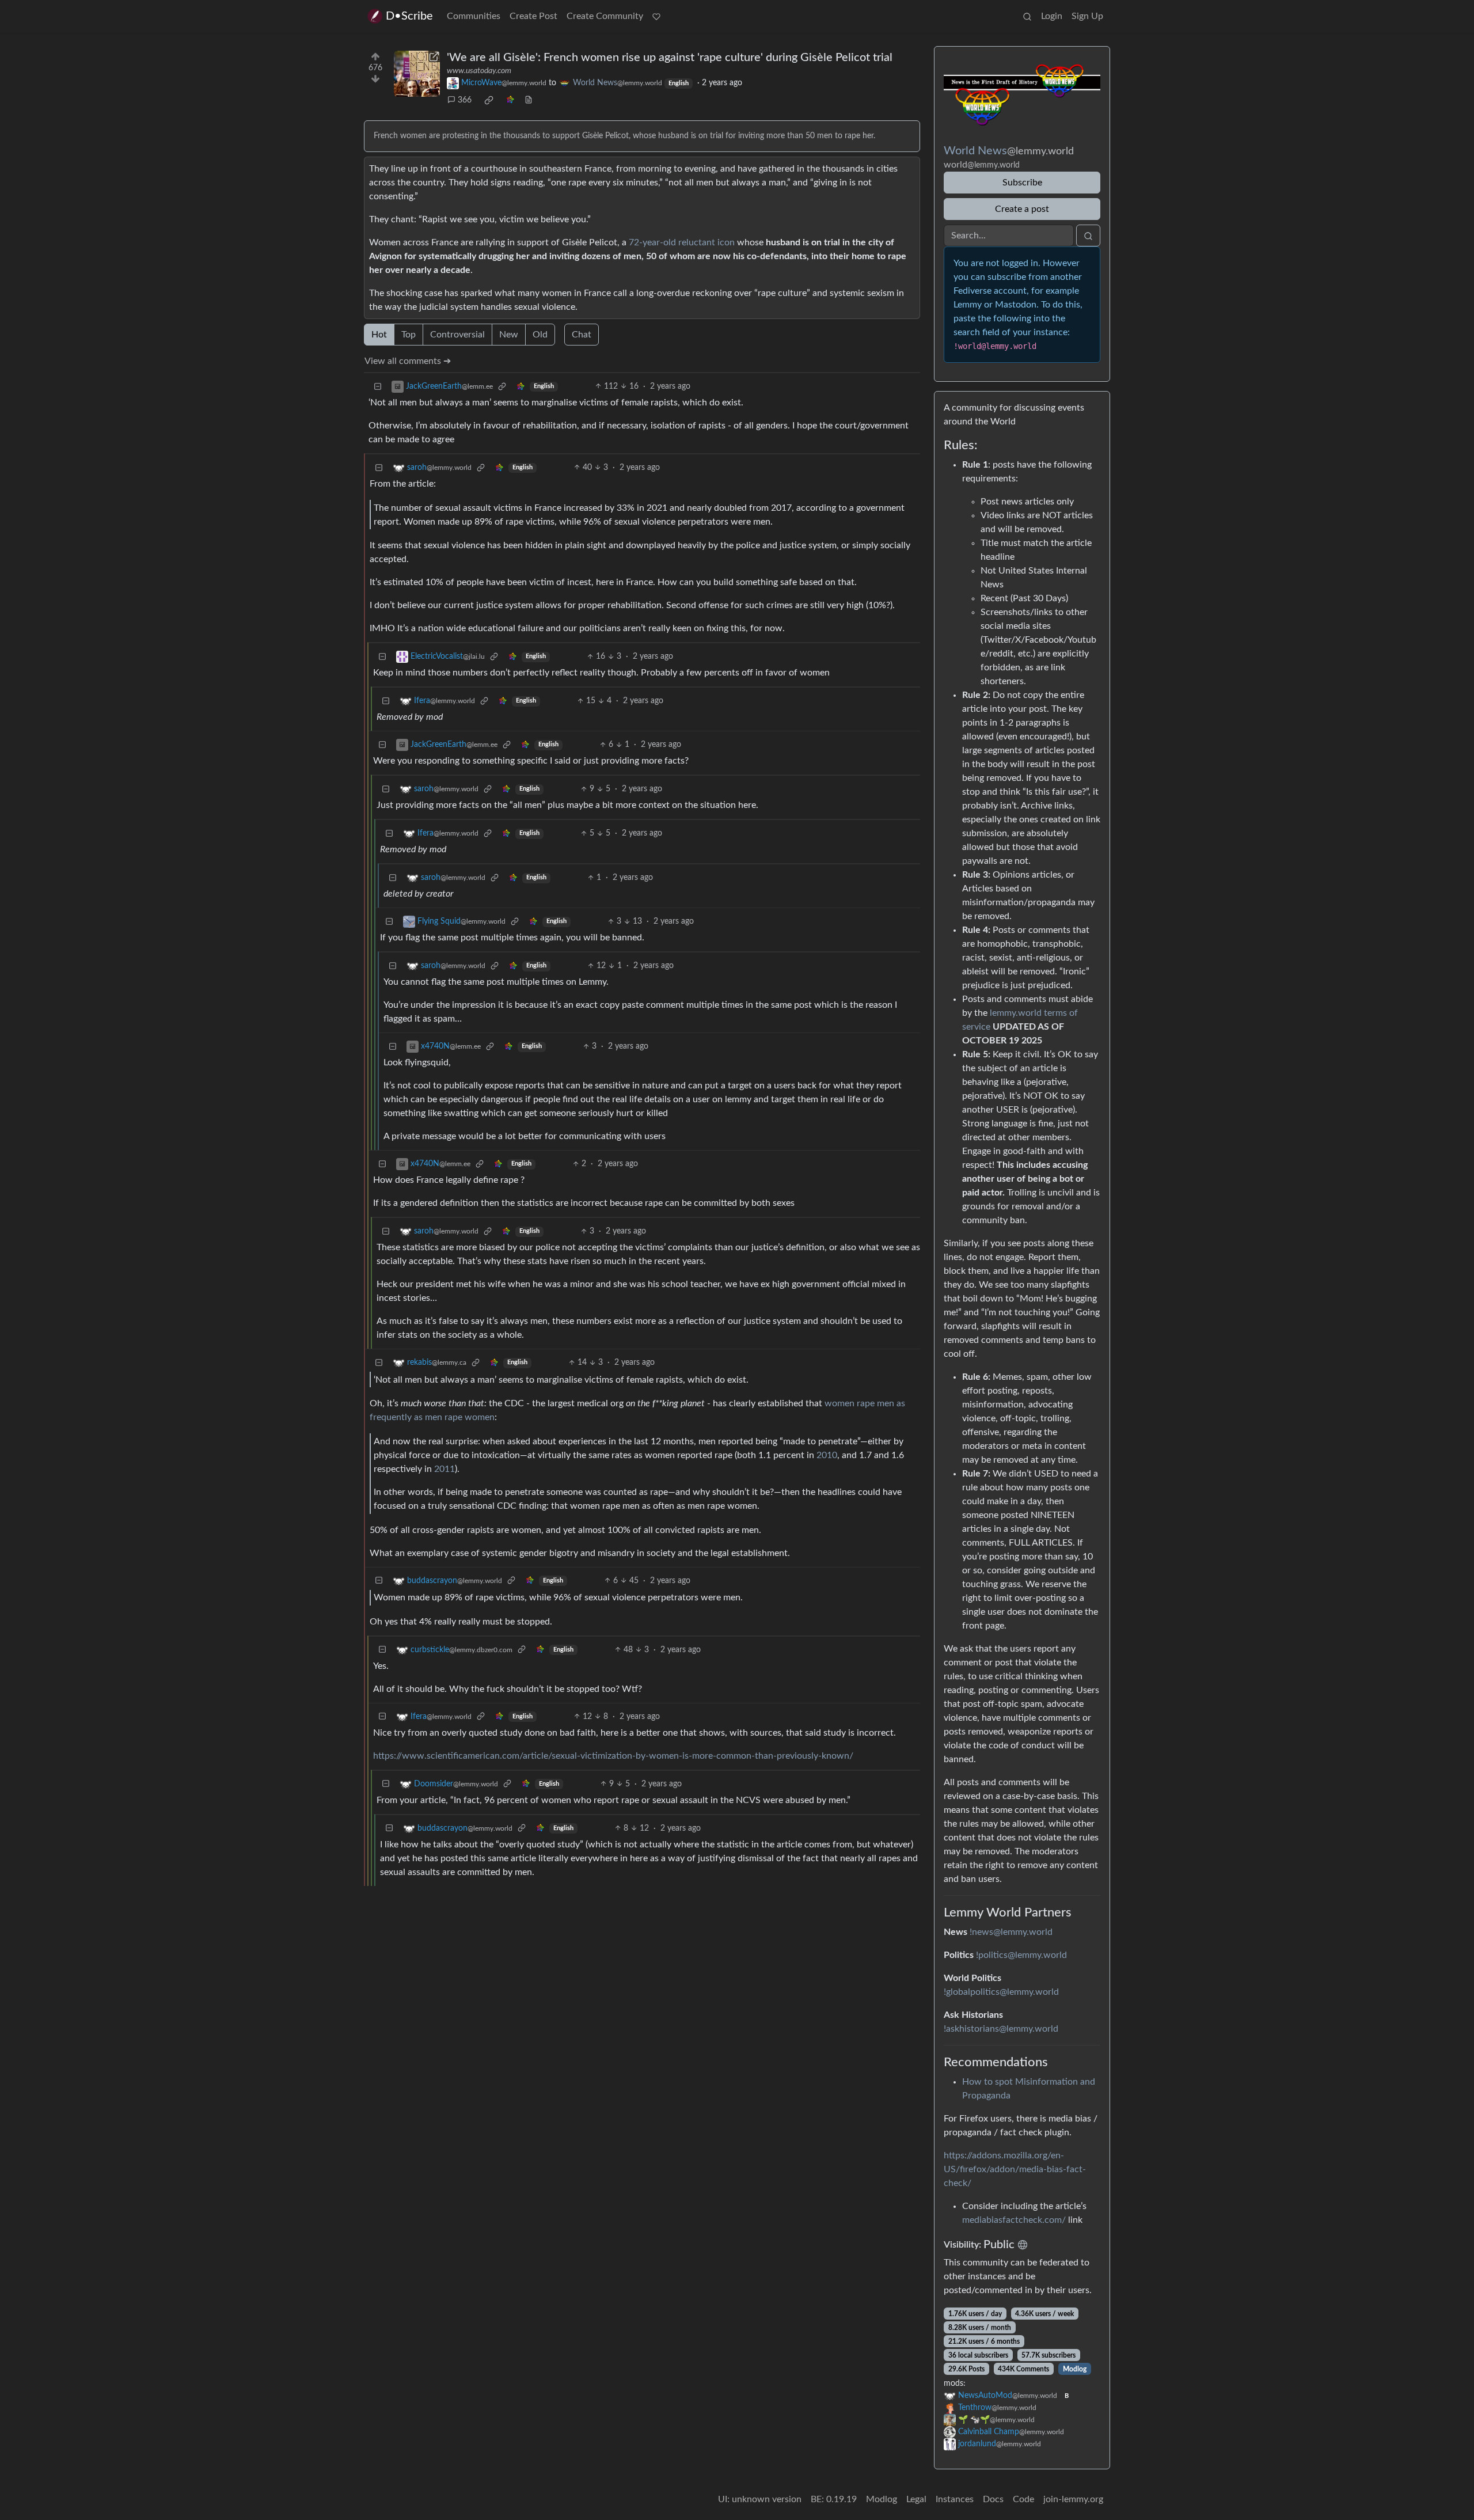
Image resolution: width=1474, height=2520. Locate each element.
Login (1052, 16)
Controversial (457, 335)
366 (465, 100)
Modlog (1075, 2369)
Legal (916, 2499)
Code (1023, 2499)
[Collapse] (378, 387)
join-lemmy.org (1073, 2499)
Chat (582, 335)
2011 (445, 1469)
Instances (955, 2499)
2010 (827, 1455)
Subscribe (1022, 183)
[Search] (1027, 16)
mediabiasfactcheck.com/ (1014, 2220)
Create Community (605, 16)
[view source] (529, 100)
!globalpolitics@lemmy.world (1001, 1992)
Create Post (533, 16)
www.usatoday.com (479, 71)
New (509, 335)
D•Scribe (409, 16)
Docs (993, 2499)
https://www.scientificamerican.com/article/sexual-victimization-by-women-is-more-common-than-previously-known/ (613, 1756)
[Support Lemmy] (656, 16)
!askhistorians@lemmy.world (1001, 2029)
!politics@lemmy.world (1021, 1955)
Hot (379, 335)
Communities (474, 16)
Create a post (1022, 209)
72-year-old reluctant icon (682, 242)
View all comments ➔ (408, 361)
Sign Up (1087, 16)
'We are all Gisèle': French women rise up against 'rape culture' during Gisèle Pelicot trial (670, 58)
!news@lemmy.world (1011, 1932)
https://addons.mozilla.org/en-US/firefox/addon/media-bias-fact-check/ (1015, 2169)
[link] (489, 100)
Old (540, 335)
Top (409, 335)
